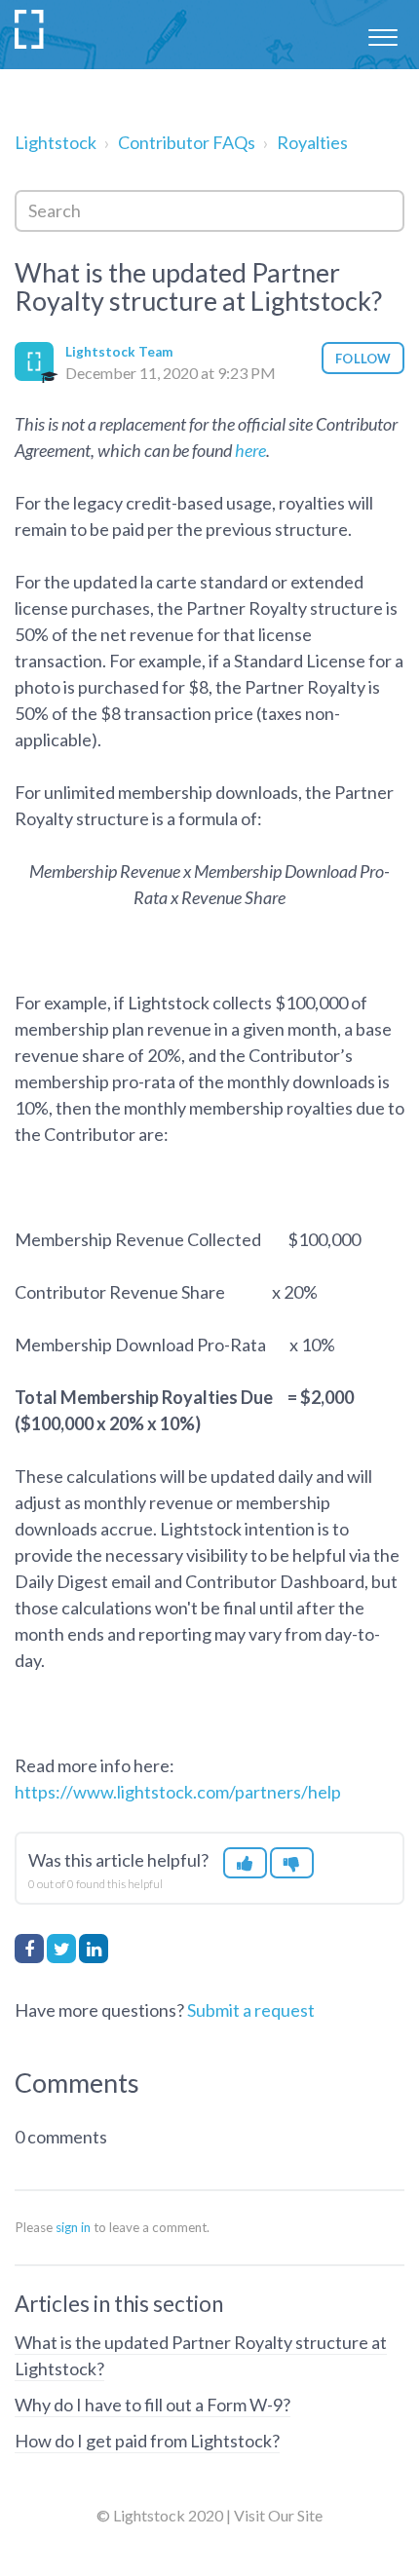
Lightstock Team (119, 352)
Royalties (312, 142)
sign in (73, 2227)
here (250, 450)
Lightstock (56, 142)
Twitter (61, 1949)
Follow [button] (363, 359)
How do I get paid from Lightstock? (147, 2441)
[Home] (30, 29)
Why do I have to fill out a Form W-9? (153, 2405)
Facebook (29, 1949)
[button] (382, 34)
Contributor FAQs (187, 142)
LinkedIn (94, 1949)
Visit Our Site (278, 2515)
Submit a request (251, 2010)
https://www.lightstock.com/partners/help (178, 1792)
